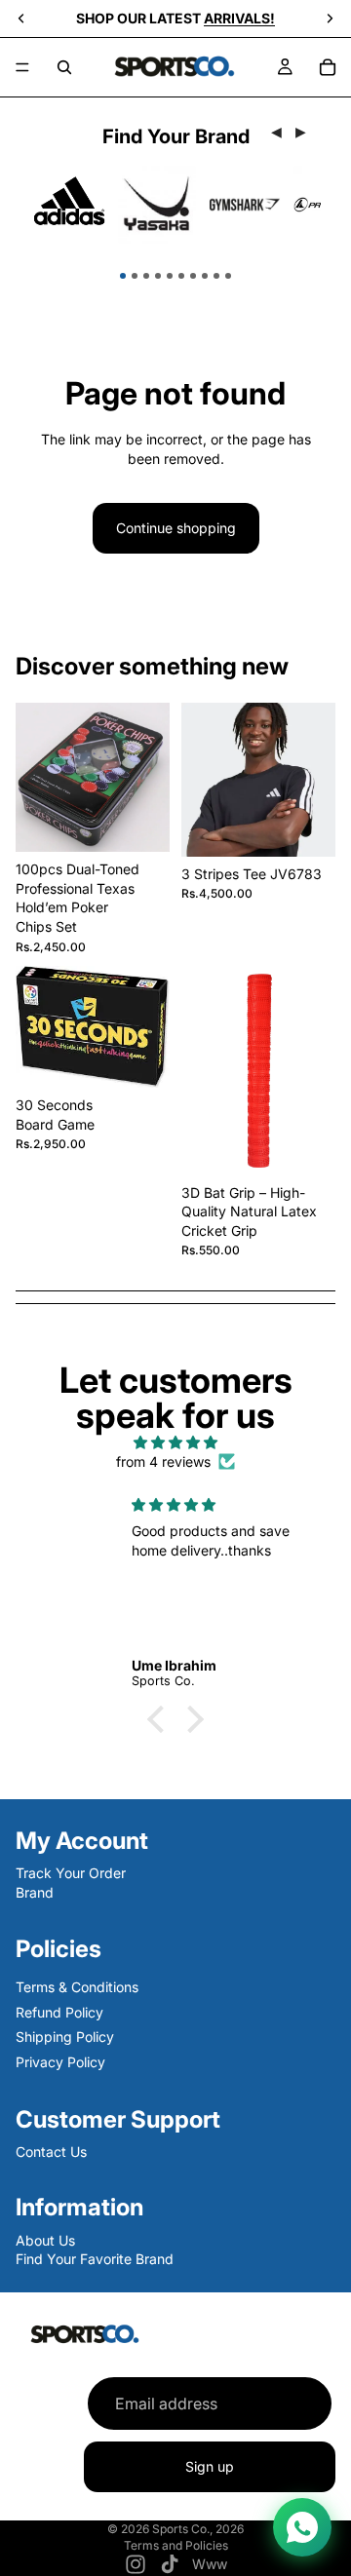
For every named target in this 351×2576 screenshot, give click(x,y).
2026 (230, 2529)
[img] (175, 1442)
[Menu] (22, 67)
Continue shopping (176, 528)
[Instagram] (136, 2564)
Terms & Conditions (77, 1986)
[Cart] (328, 67)
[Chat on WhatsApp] (302, 2527)
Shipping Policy (65, 2037)
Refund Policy (59, 2011)
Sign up (210, 2467)
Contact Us (51, 2151)
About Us (45, 2239)
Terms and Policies (176, 2545)
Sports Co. (181, 2529)
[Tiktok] (170, 2564)
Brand (35, 1892)
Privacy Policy (60, 2061)
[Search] (64, 67)
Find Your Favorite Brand (95, 2259)
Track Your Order (71, 1873)
